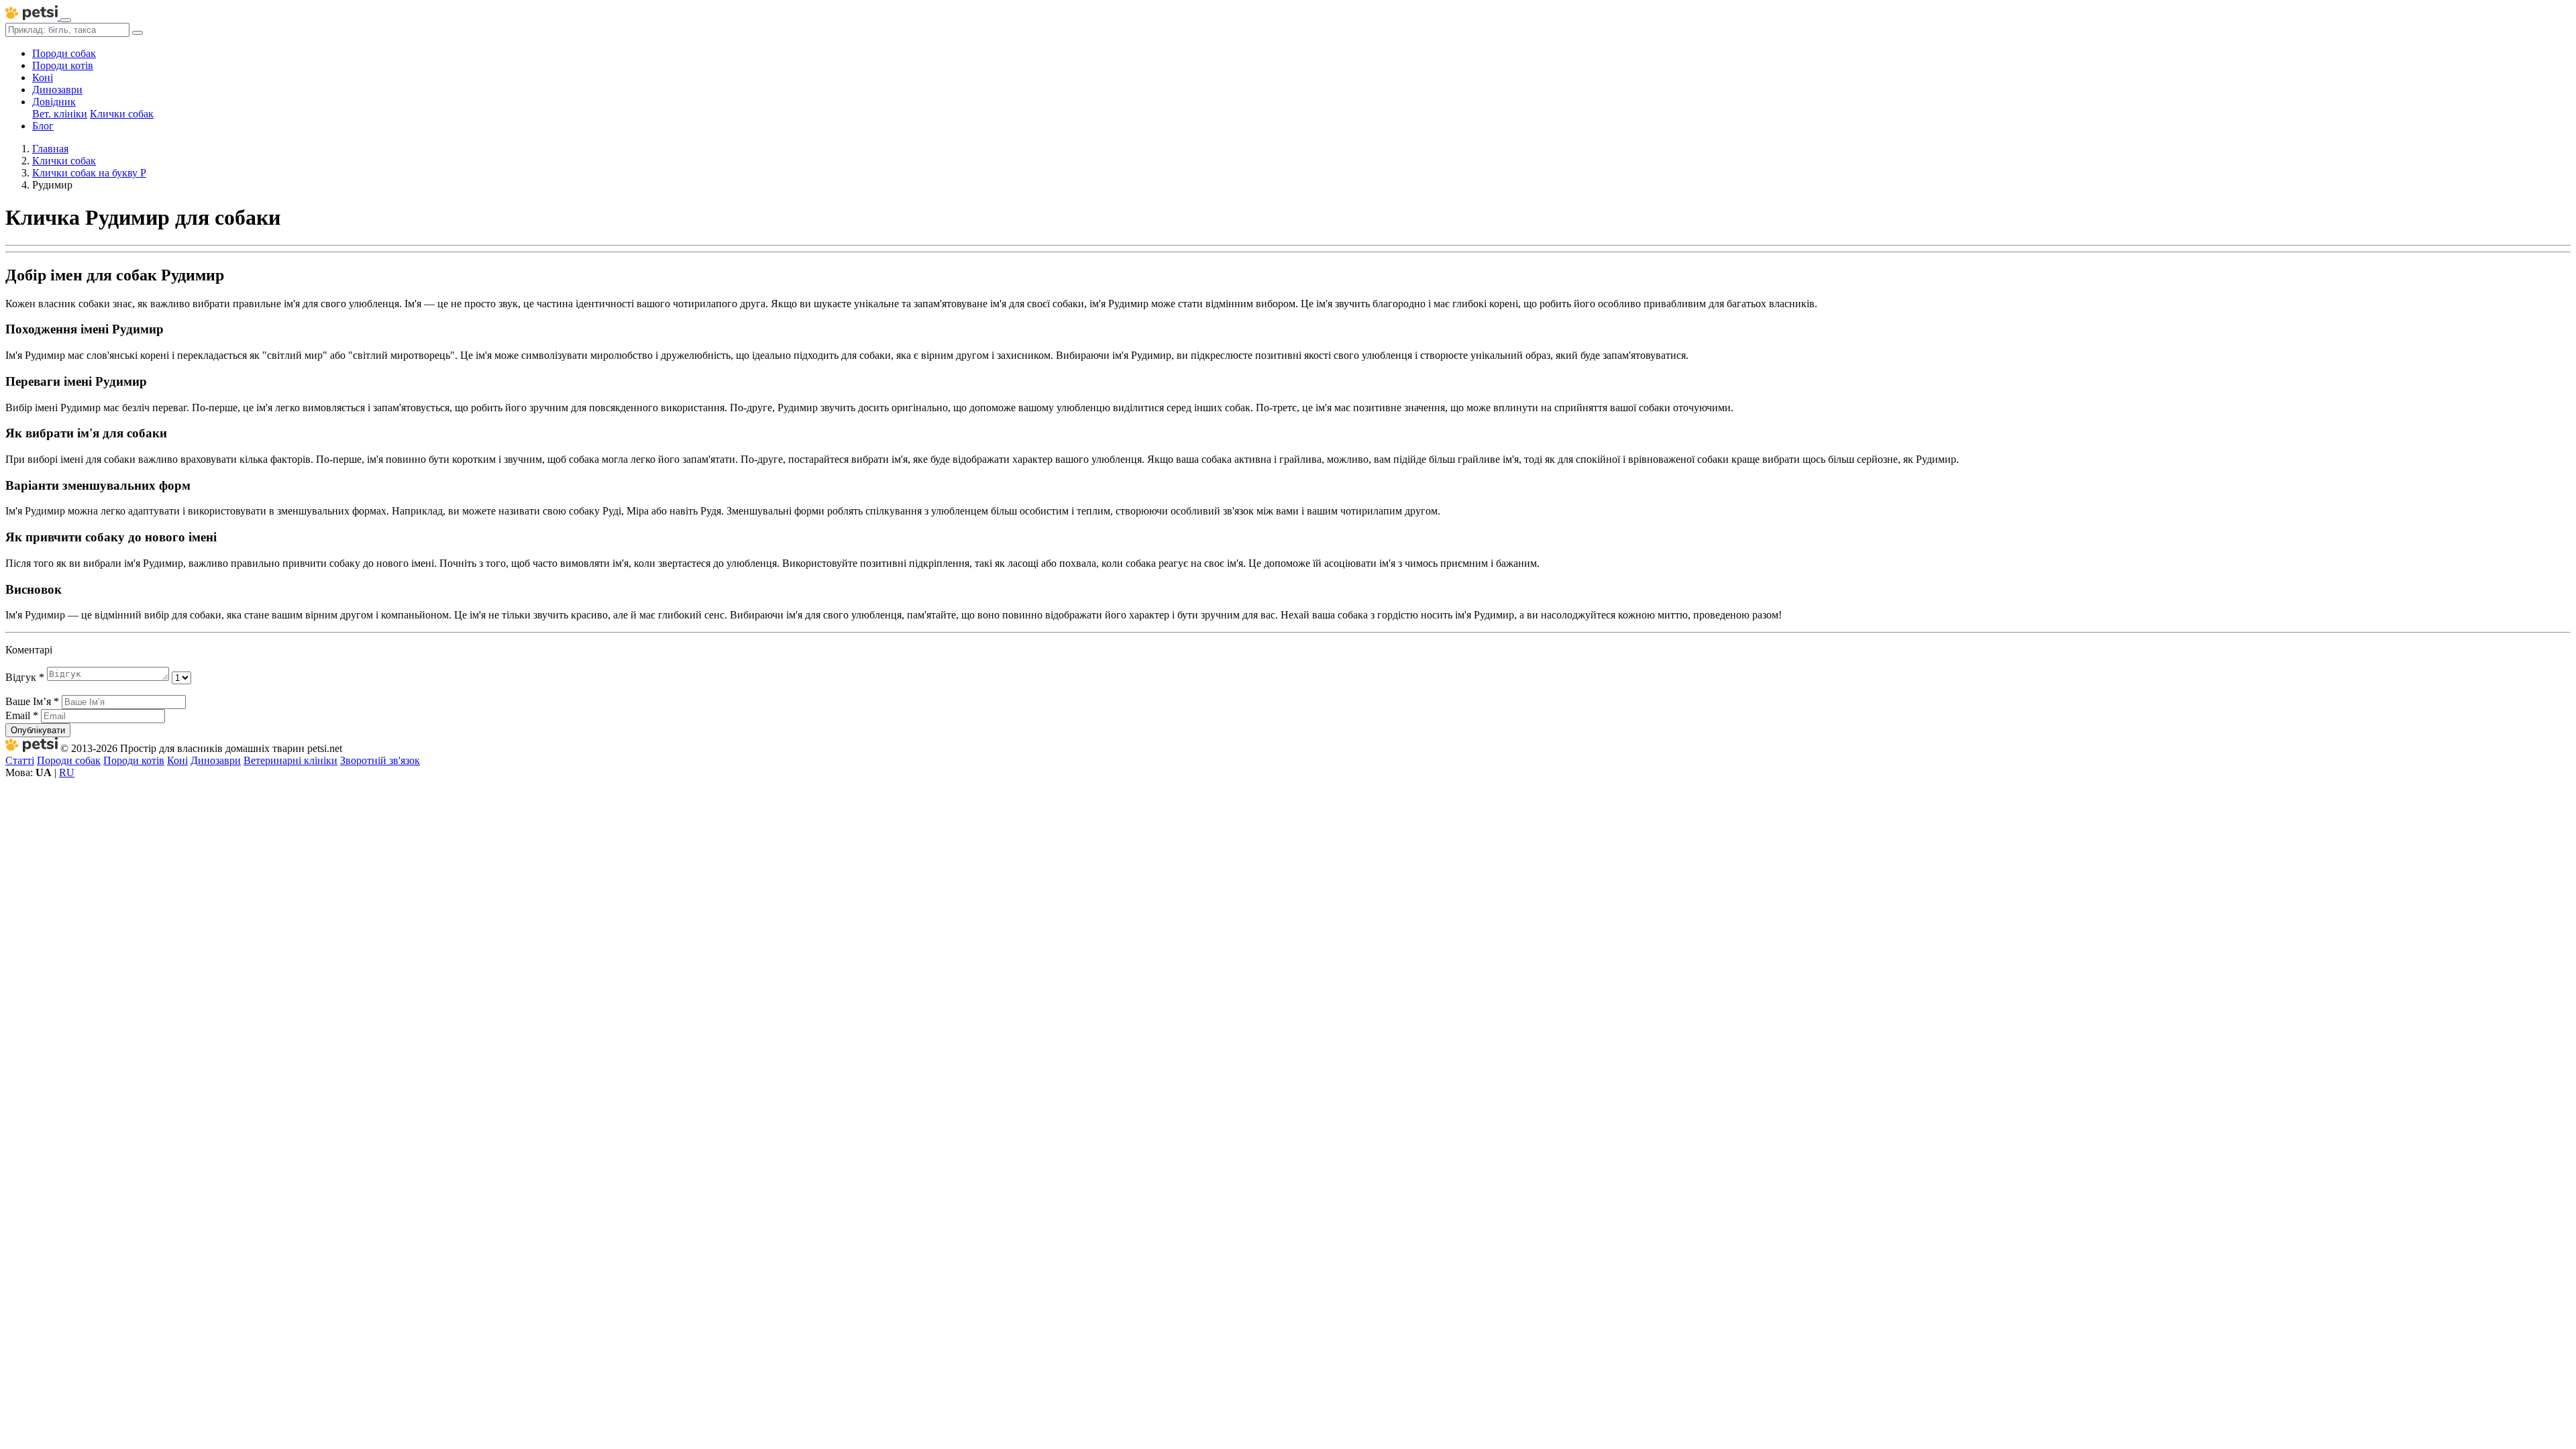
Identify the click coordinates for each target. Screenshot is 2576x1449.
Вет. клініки (60, 114)
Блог (43, 126)
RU (67, 772)
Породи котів (63, 65)
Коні (43, 77)
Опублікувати (38, 730)
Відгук (25, 677)
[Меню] (66, 20)
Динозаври (57, 90)
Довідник (54, 102)
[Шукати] (138, 33)
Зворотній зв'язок (380, 760)
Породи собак (64, 53)
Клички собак (122, 114)
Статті (20, 760)
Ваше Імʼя (32, 701)
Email (22, 715)
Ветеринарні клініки (290, 760)
